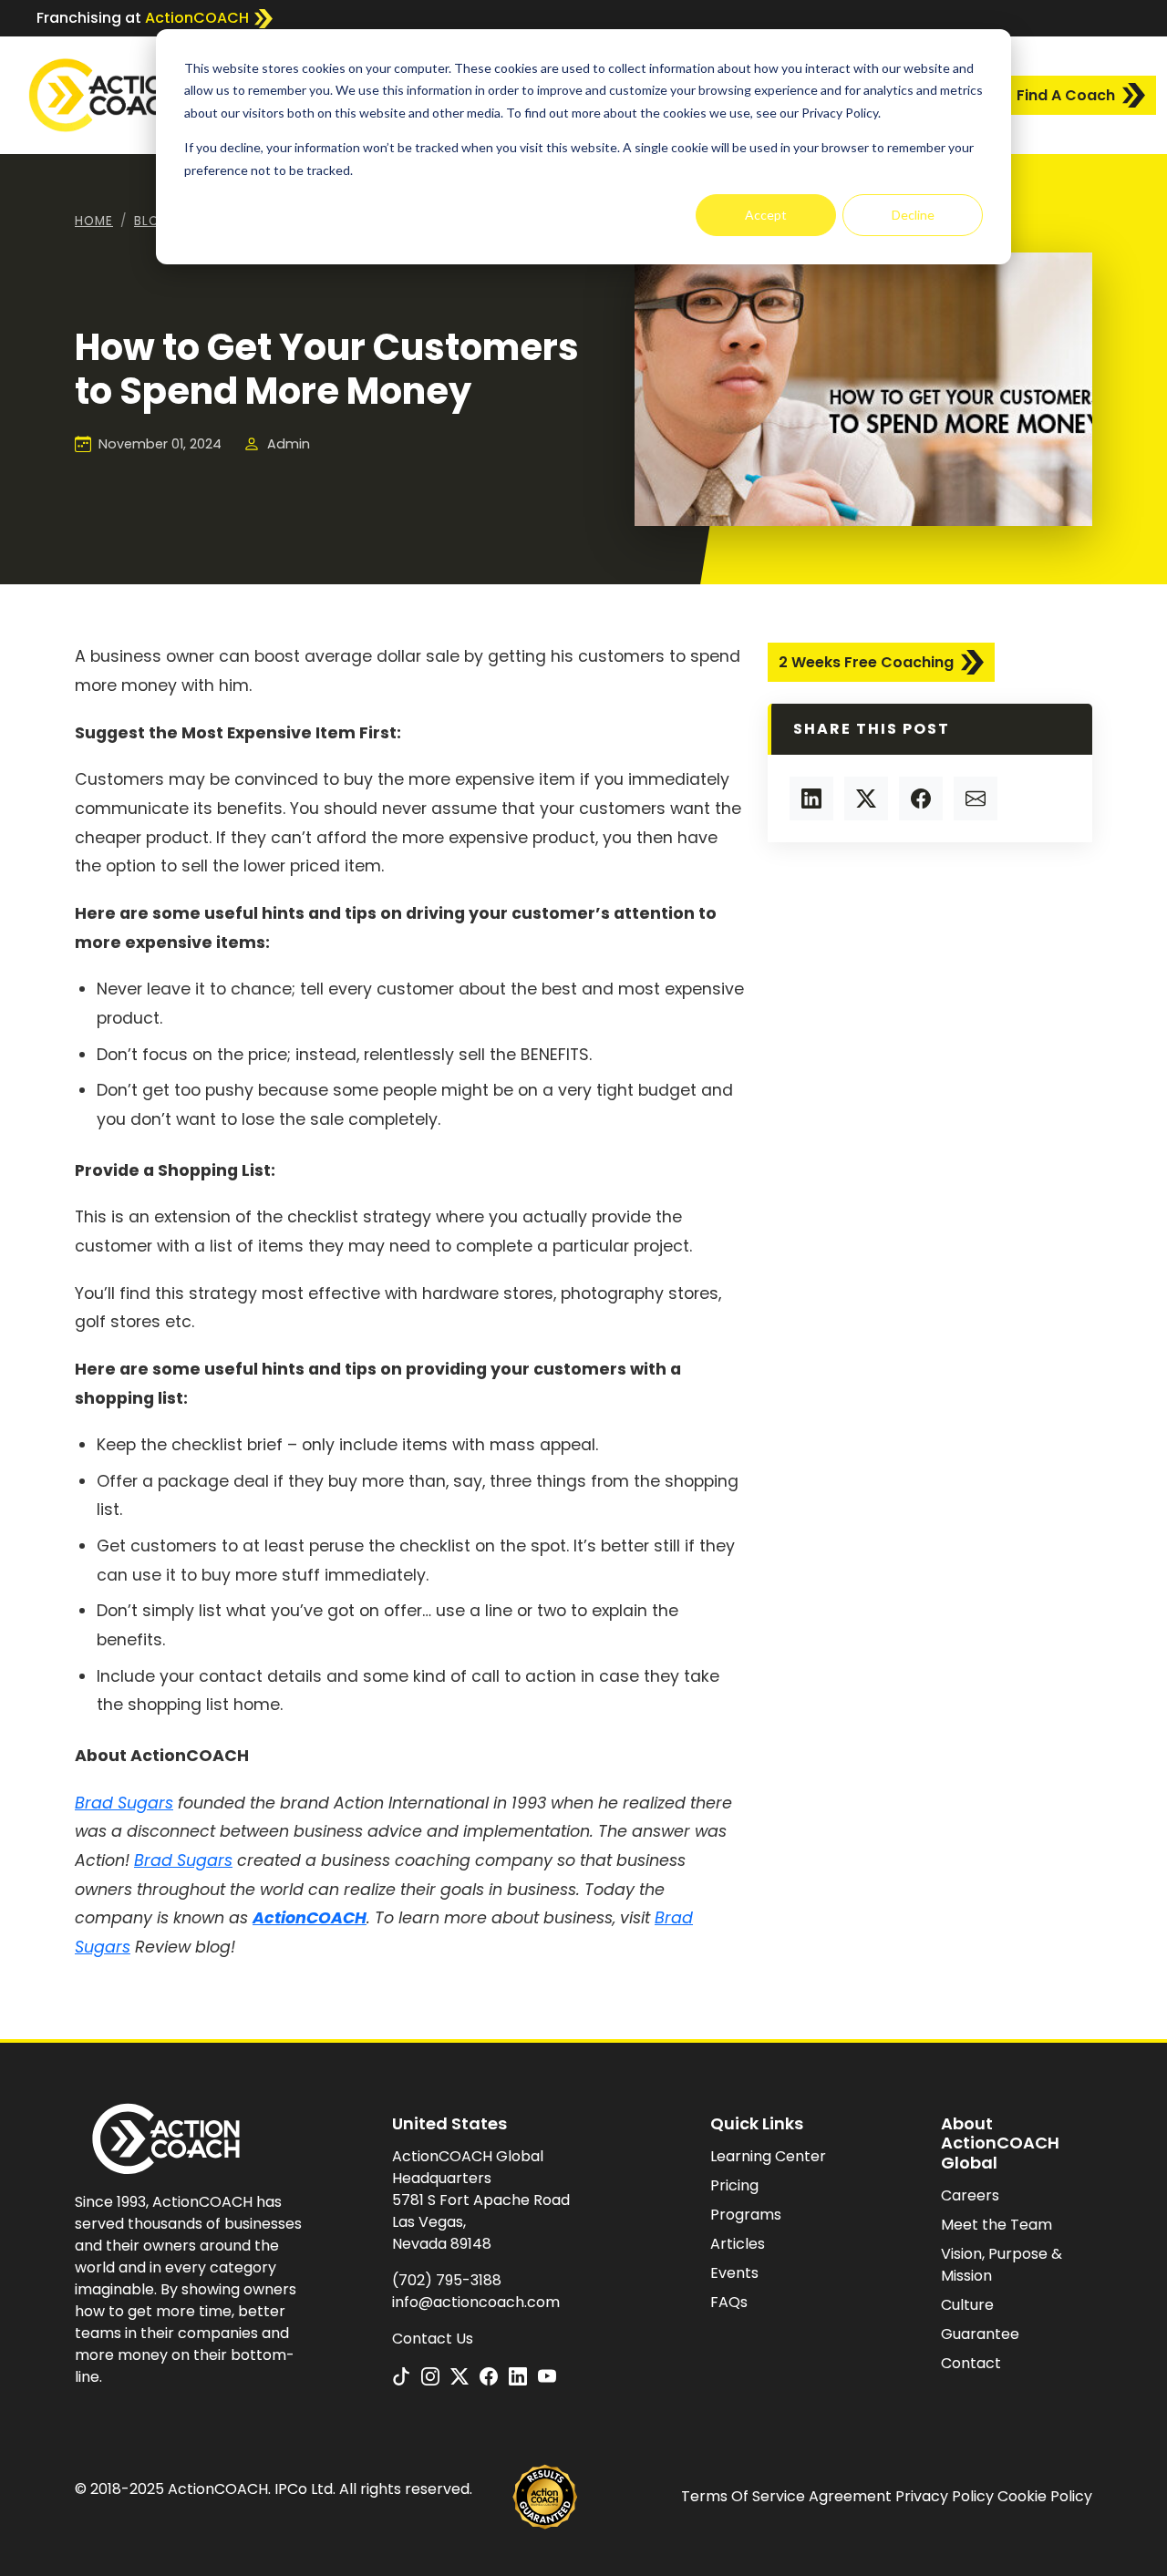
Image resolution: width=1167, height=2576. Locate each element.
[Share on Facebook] (921, 799)
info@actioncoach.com (476, 2302)
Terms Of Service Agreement (786, 2496)
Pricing (734, 2185)
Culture (967, 2305)
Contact (971, 2363)
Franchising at (143, 18)
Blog (152, 221)
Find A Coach (1066, 95)
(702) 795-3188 (447, 2280)
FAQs (729, 2302)
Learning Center (768, 2156)
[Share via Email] (976, 799)
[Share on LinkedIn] (811, 799)
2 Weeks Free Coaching (866, 662)
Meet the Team (997, 2225)
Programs (746, 2215)
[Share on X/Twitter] (866, 799)
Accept (766, 215)
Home (94, 221)
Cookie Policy (1045, 2496)
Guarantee (980, 2334)
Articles (738, 2244)
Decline (913, 215)
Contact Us (433, 2339)
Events (734, 2273)
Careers (970, 2195)
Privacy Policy (945, 2496)
